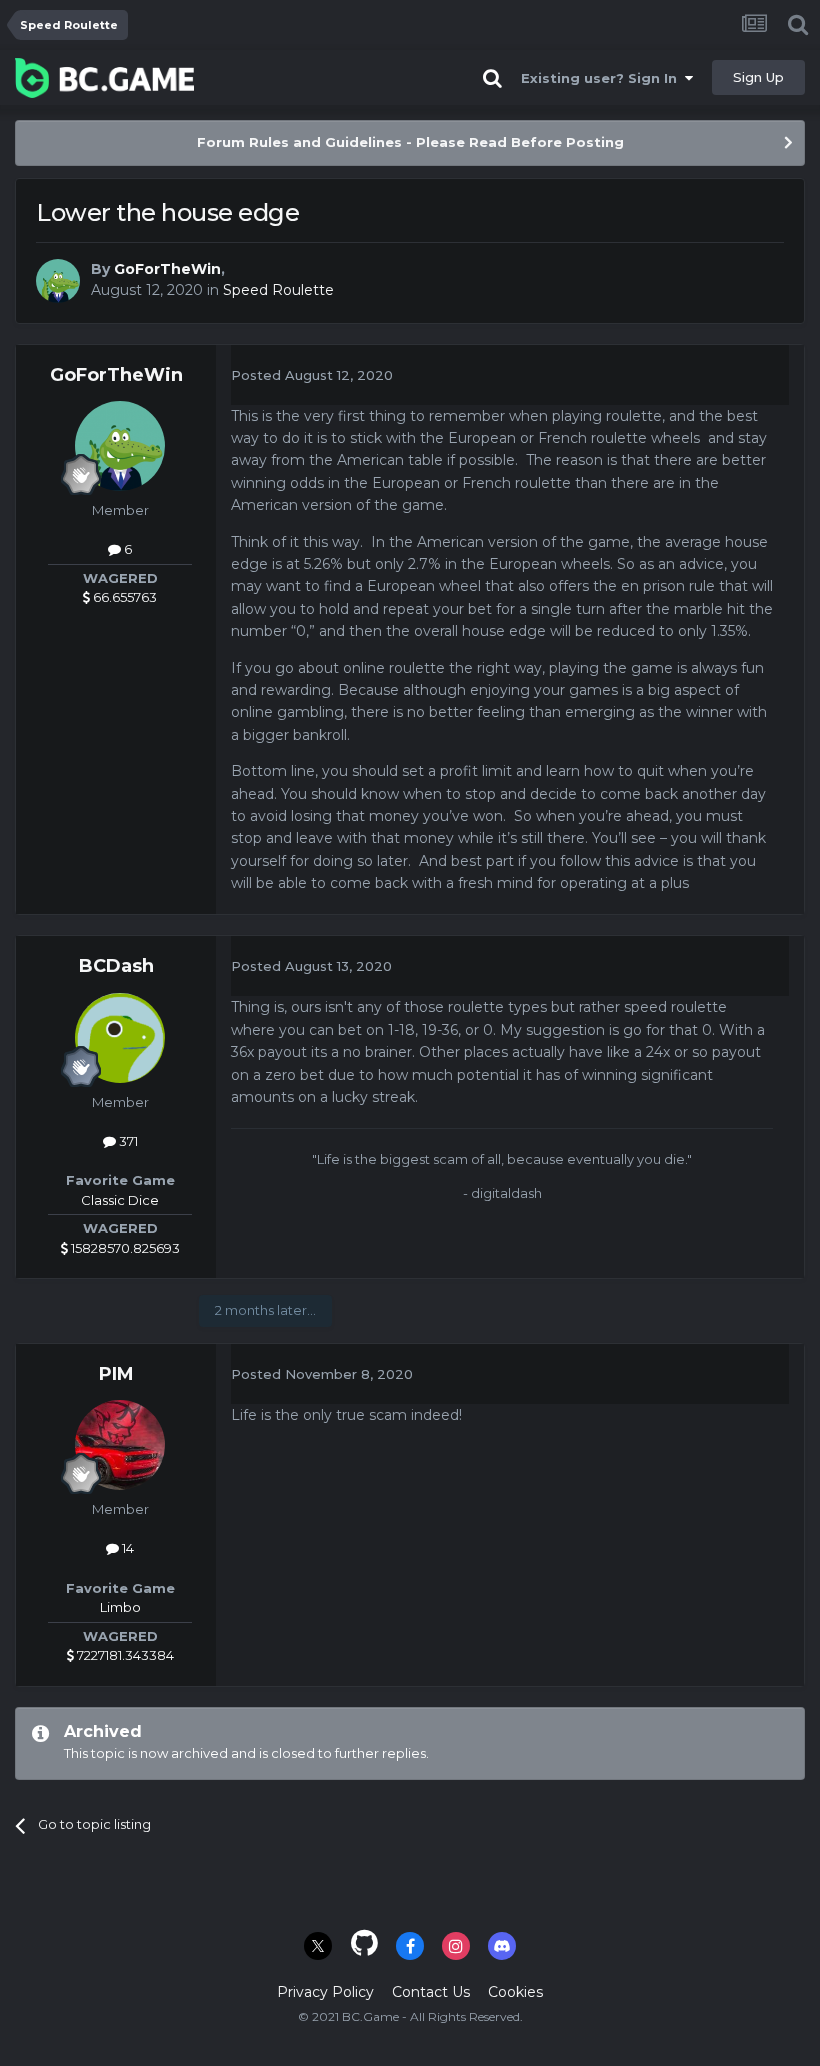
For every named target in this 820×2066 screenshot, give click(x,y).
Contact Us (431, 1992)
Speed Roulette (278, 290)
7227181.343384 (124, 1655)
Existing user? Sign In (603, 78)
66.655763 (123, 597)
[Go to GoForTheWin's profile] (58, 281)
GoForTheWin (167, 269)
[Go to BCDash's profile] (120, 1038)
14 (126, 1548)
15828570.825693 (124, 1248)
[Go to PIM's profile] (120, 1445)
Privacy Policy (325, 1992)
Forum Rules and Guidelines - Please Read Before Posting (410, 142)
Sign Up (758, 77)
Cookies (515, 1992)
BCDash (116, 966)
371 (127, 1141)
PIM (116, 1374)
